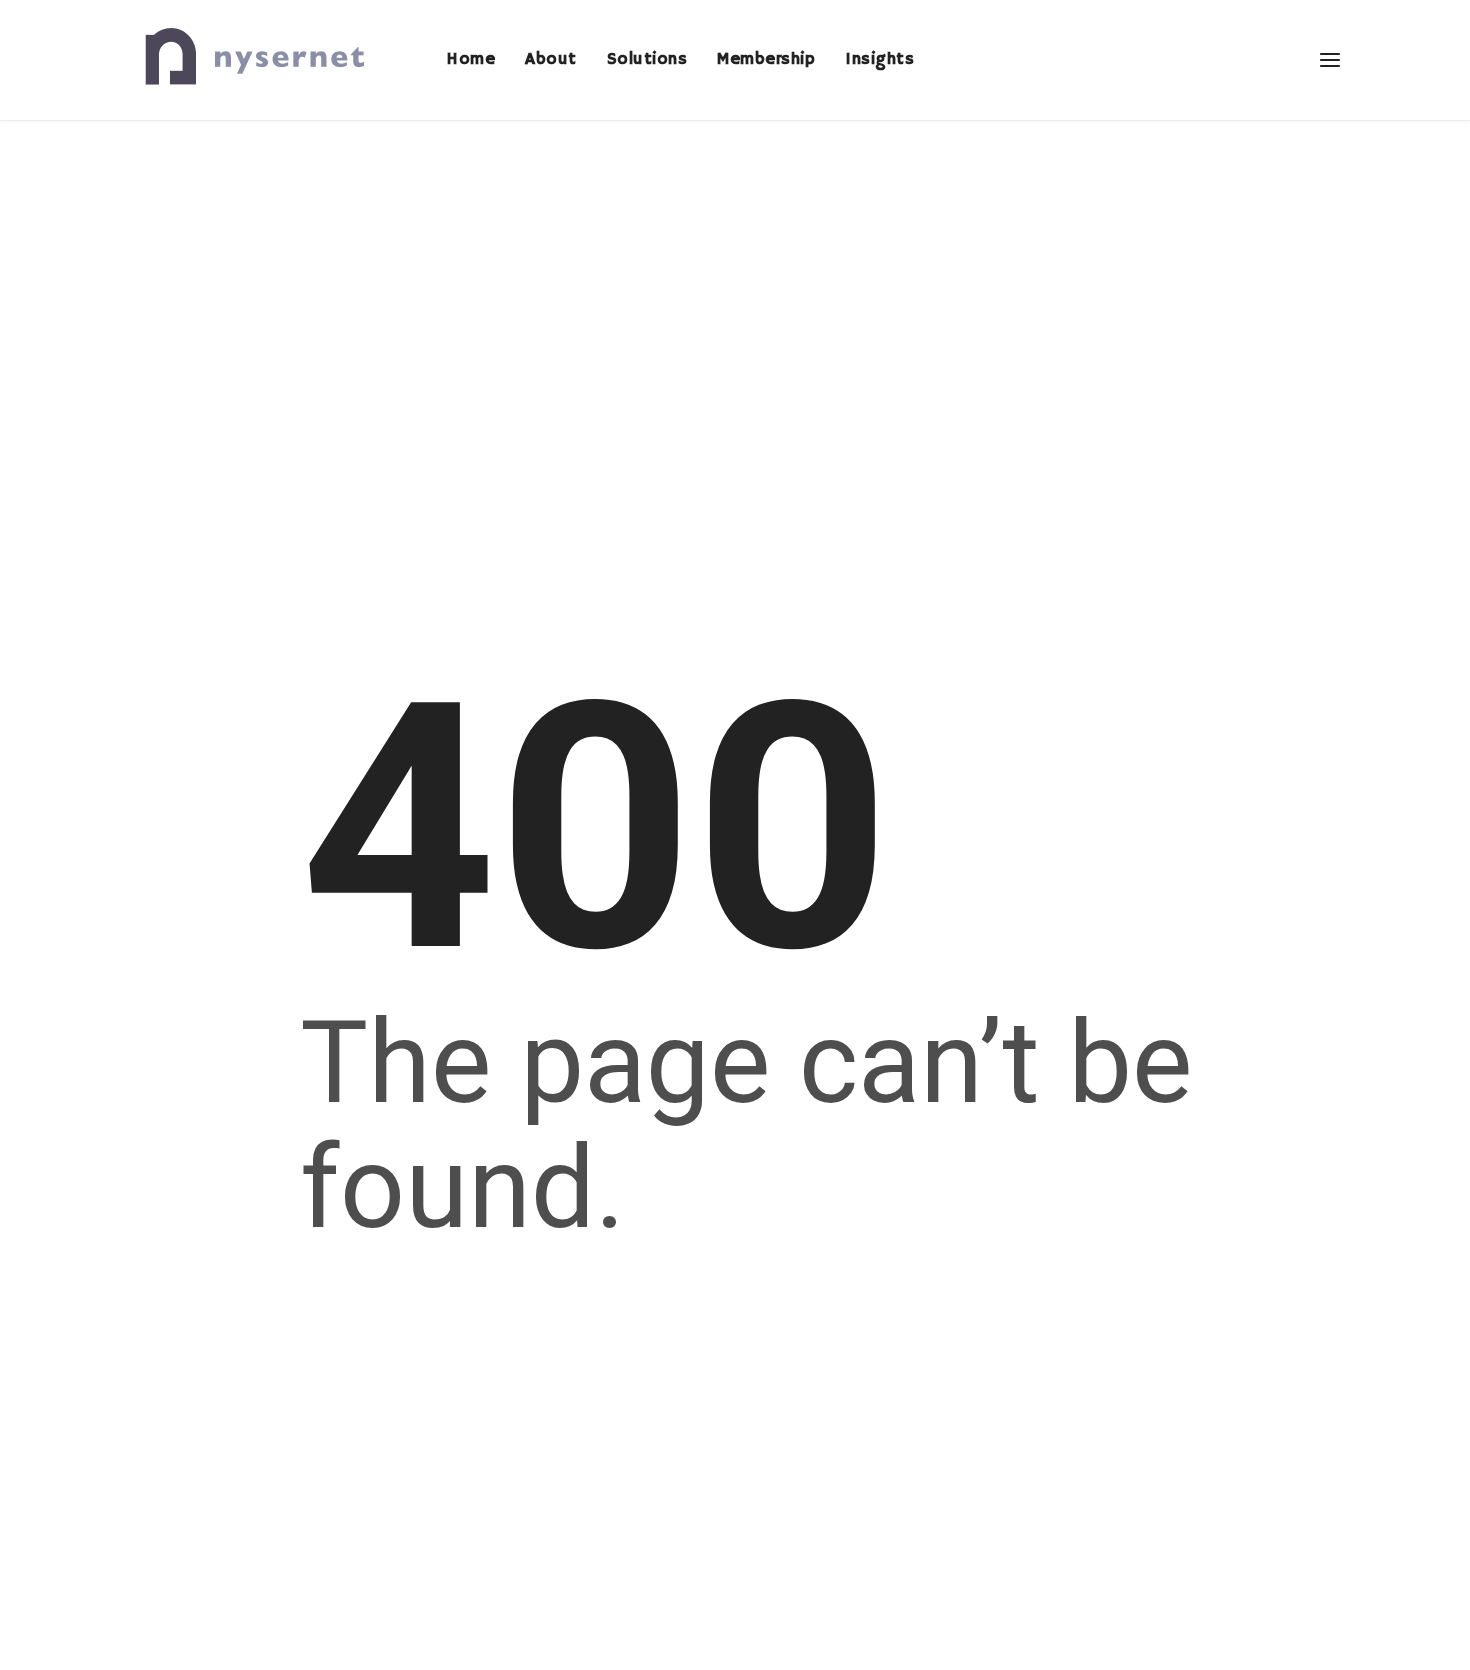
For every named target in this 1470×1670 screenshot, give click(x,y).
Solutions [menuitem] (647, 59)
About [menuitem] (551, 59)
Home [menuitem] (470, 59)
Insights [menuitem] (879, 59)
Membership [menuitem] (766, 59)
